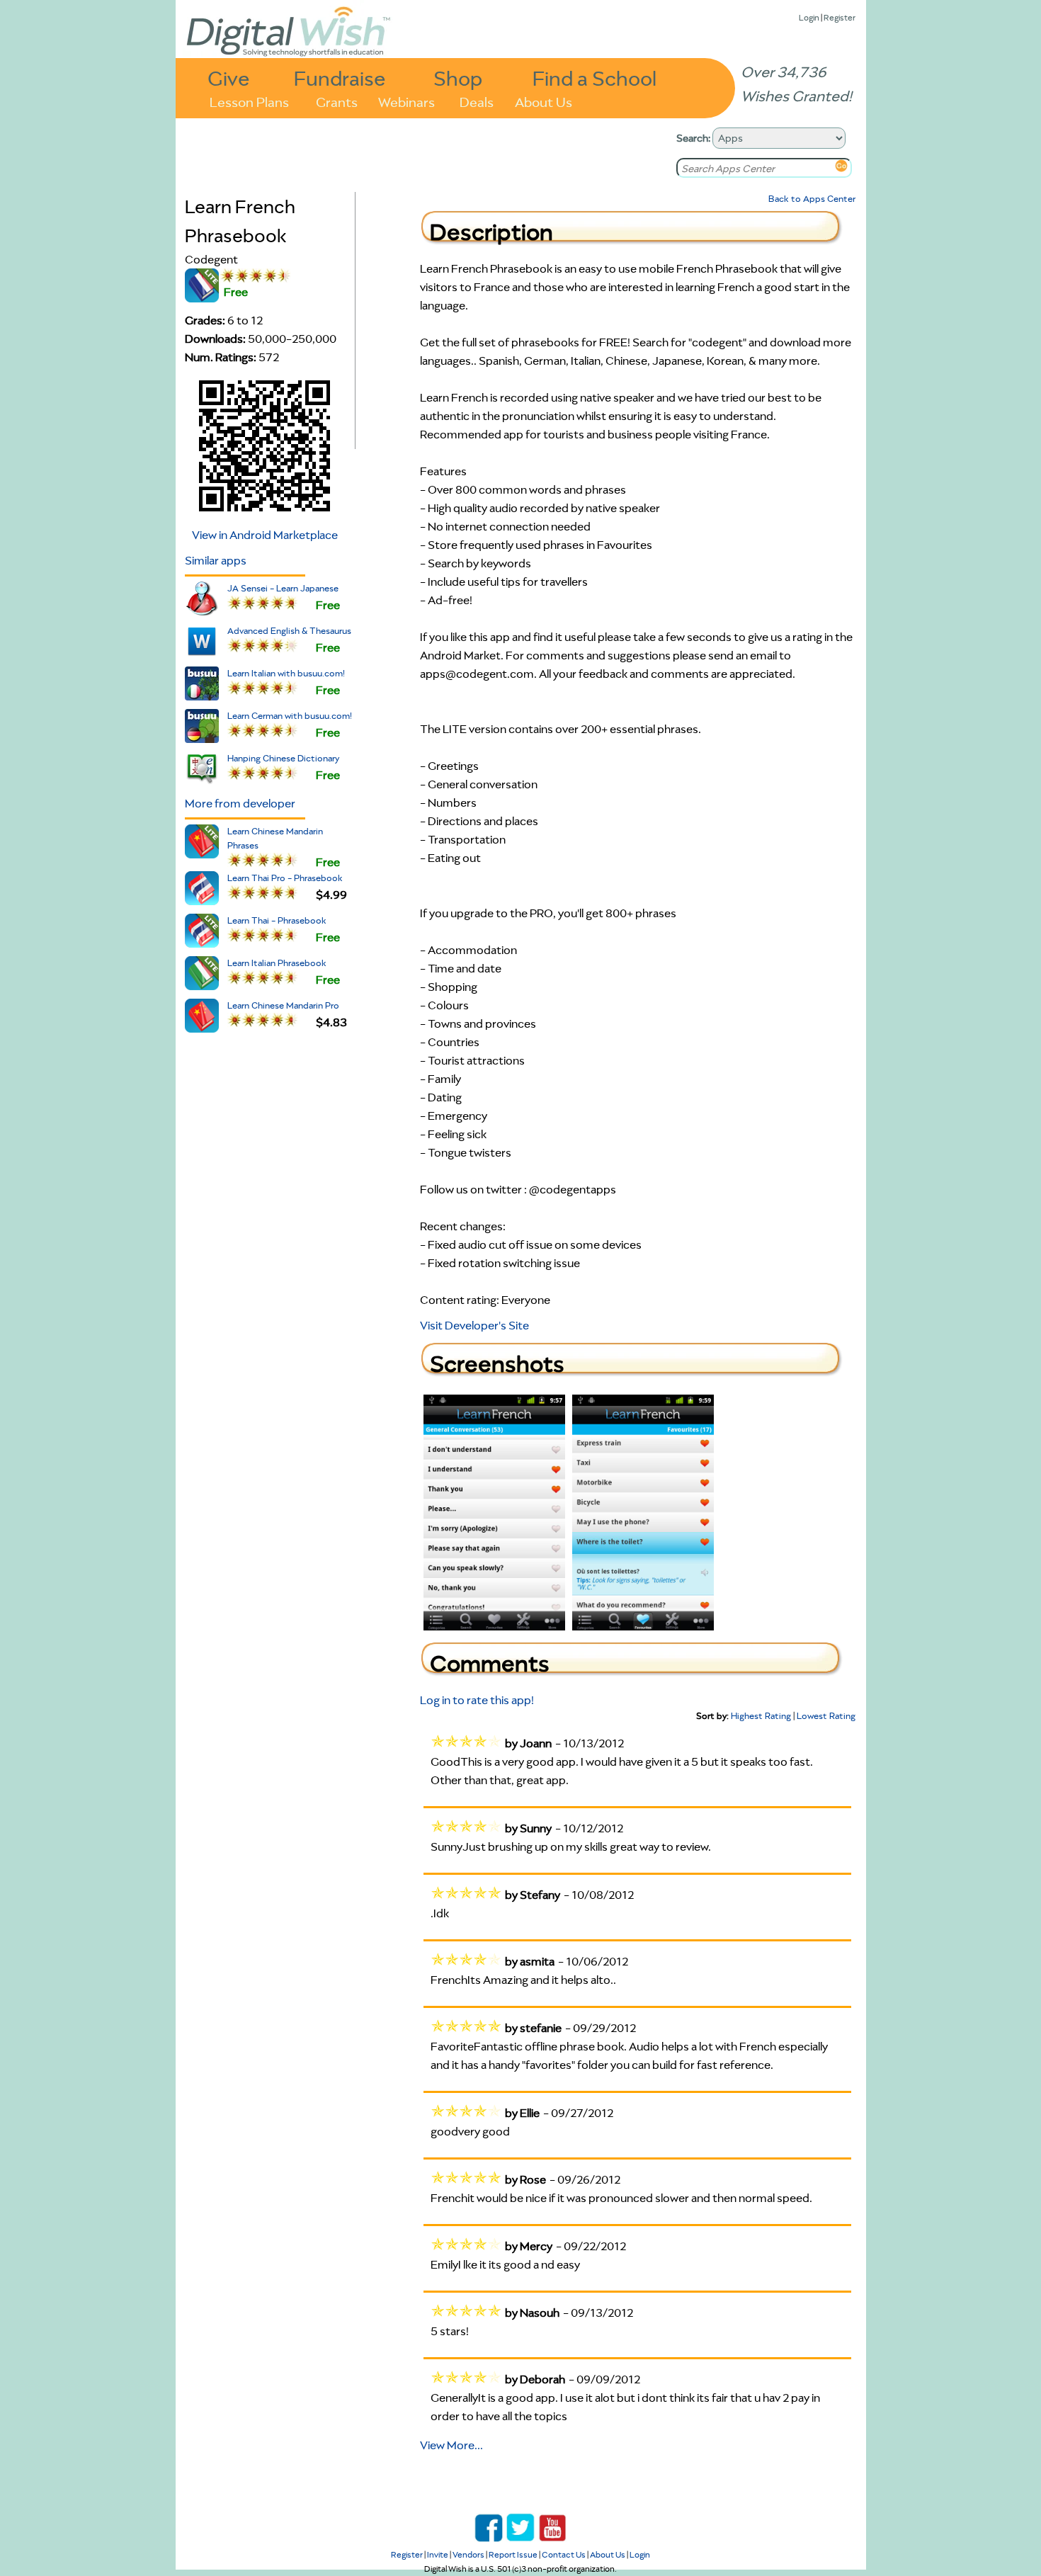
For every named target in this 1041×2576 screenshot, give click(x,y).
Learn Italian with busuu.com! (286, 673)
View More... (451, 2445)
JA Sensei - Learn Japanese (283, 588)
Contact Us (564, 2554)
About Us (544, 101)
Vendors (468, 2554)
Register (840, 17)
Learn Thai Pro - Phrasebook (285, 878)
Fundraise (340, 78)
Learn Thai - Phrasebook (277, 920)
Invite (438, 2554)
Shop (458, 78)
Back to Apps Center (812, 199)
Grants (337, 101)
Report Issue (513, 2554)
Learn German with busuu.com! (290, 716)
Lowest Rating (826, 1716)
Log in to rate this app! (477, 1700)
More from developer (240, 803)
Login (809, 17)
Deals (477, 101)
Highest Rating (761, 1716)
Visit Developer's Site (474, 1325)
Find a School (595, 78)
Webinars (406, 101)
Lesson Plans (249, 101)
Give (229, 78)
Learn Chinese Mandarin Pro (283, 1005)
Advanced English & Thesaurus (289, 631)
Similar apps (216, 560)
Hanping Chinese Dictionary (283, 758)
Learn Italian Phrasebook (277, 963)
